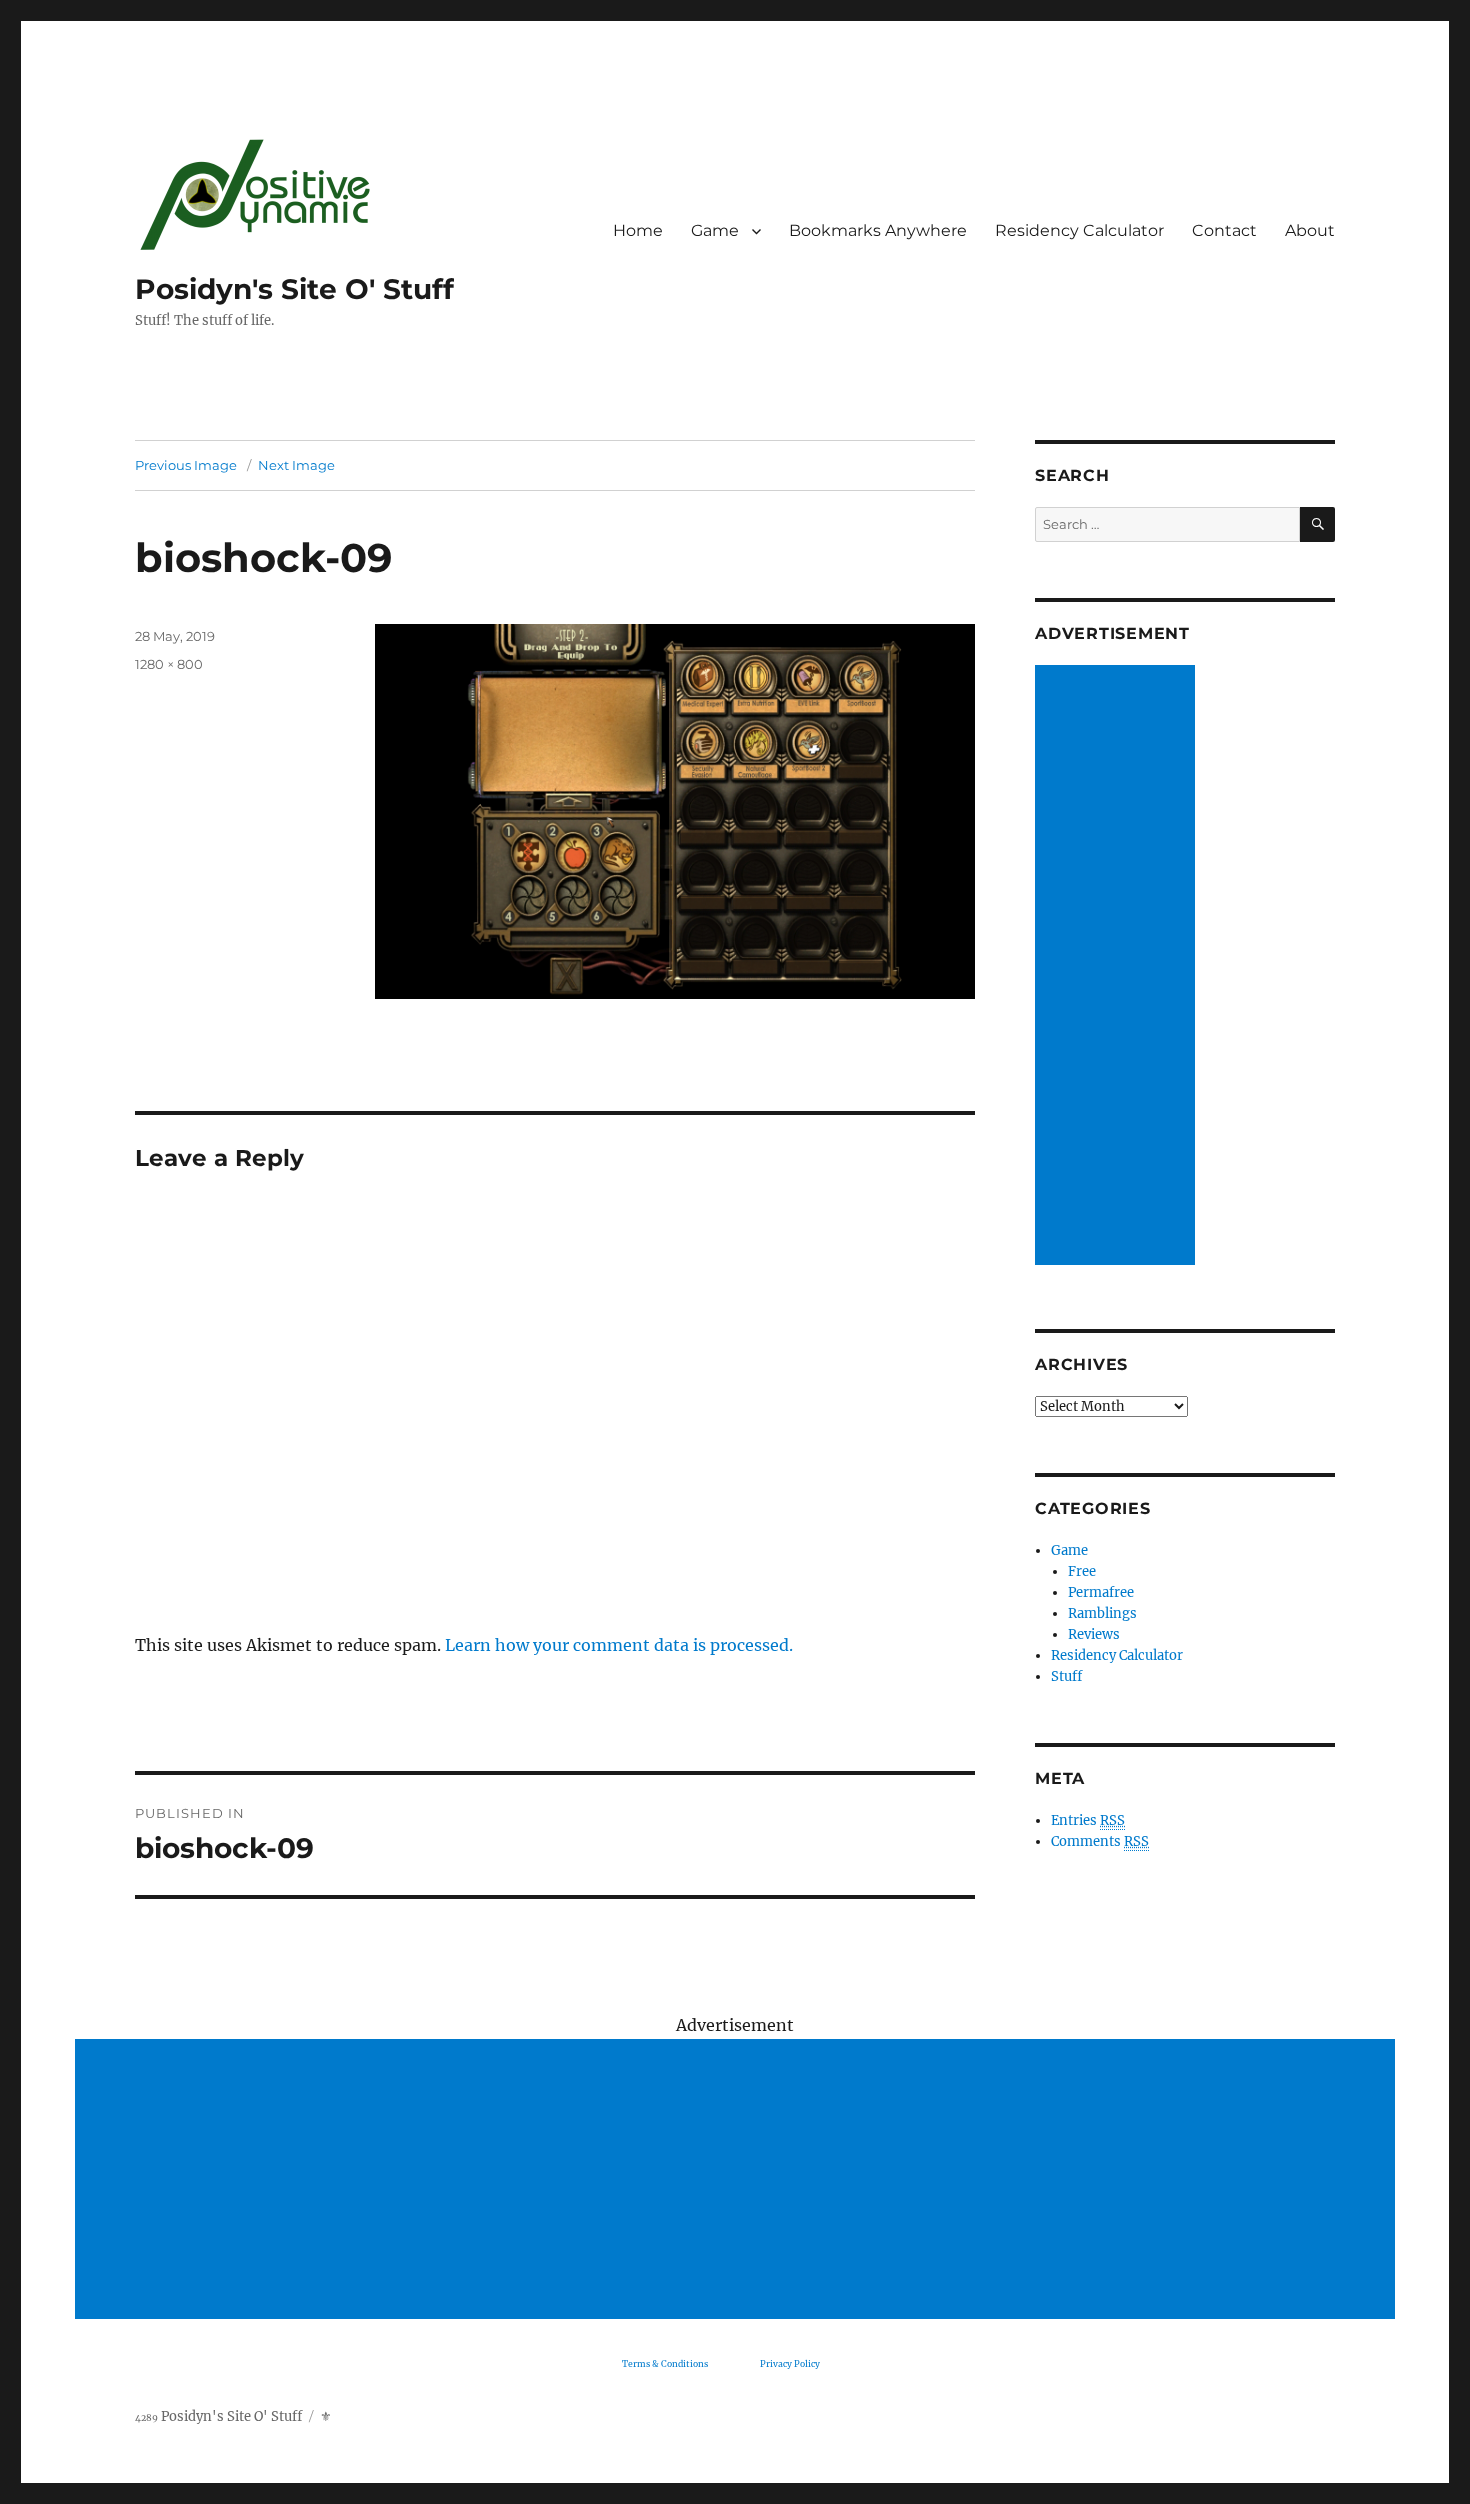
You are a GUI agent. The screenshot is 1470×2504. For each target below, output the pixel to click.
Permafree (1101, 1592)
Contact (1224, 230)
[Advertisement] (1118, 967)
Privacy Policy (790, 2363)
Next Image (296, 465)
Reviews (1094, 1634)
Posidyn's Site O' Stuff (294, 289)
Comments (1100, 1841)
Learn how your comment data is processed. (619, 1645)
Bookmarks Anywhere (878, 230)
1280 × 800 (169, 664)
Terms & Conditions (665, 2363)
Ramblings (1102, 1613)
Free (1082, 1571)
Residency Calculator (1079, 230)
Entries (1088, 1820)
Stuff (1066, 1676)
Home (638, 230)
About (1310, 230)
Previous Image (186, 465)
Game (715, 230)
